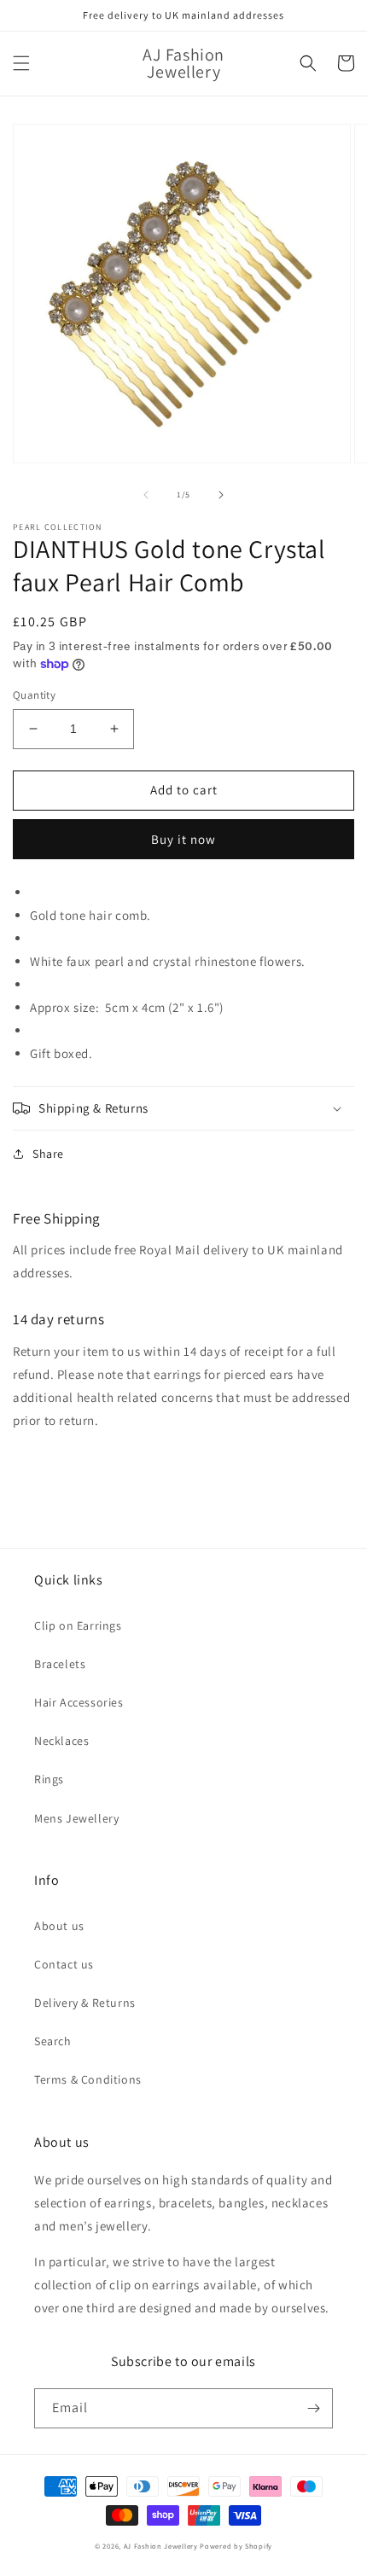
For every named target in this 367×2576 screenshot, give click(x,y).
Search (53, 2041)
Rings (49, 1779)
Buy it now (183, 839)
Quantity (34, 695)
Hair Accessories (79, 1702)
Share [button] (48, 1154)
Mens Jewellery (76, 1818)
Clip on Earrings (78, 1625)
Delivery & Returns (85, 2003)
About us (59, 1926)
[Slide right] (221, 495)
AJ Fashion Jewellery (161, 2546)
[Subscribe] (313, 2408)
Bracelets (60, 1664)
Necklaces (61, 1741)
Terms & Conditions (88, 2079)
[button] (21, 63)
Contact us (64, 1964)
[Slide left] (146, 495)
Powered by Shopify (236, 2546)
